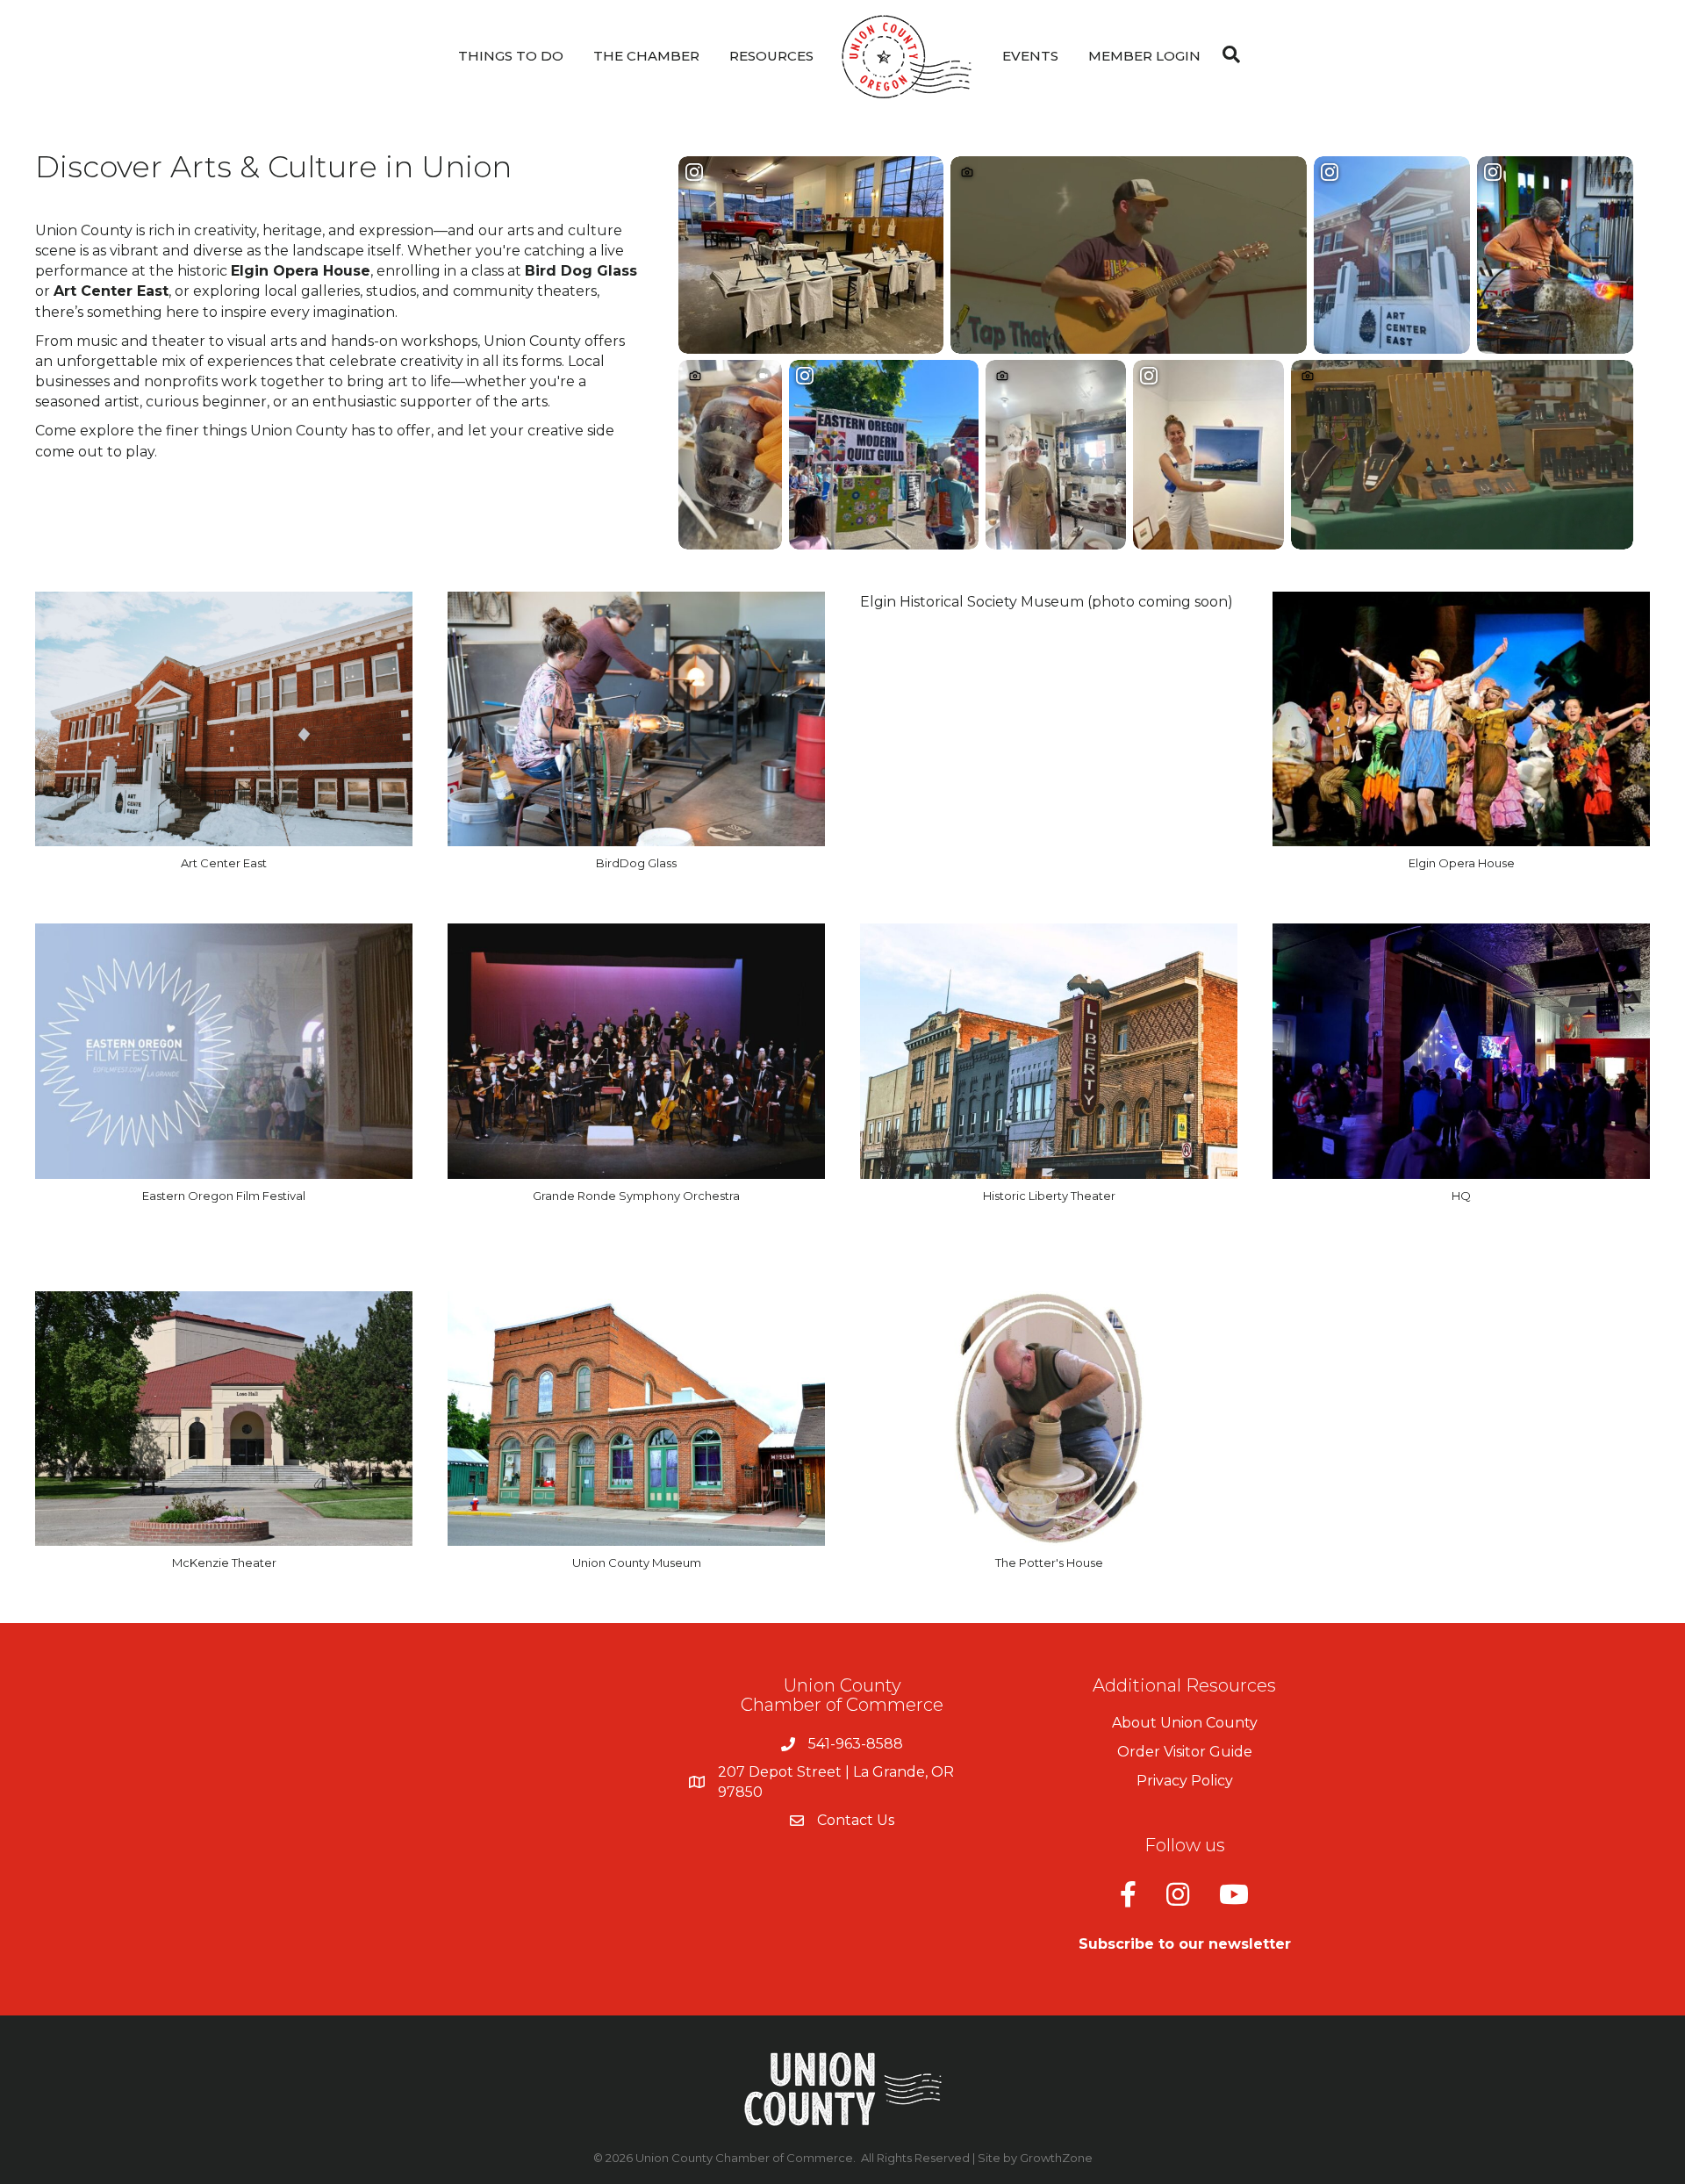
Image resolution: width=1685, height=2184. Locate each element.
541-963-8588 (856, 1744)
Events (1030, 56)
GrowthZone (1056, 2158)
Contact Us (856, 1820)
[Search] (1227, 54)
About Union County (1185, 1723)
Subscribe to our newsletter (1185, 1944)
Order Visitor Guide (1185, 1752)
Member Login (1144, 56)
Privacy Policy (1185, 1781)
